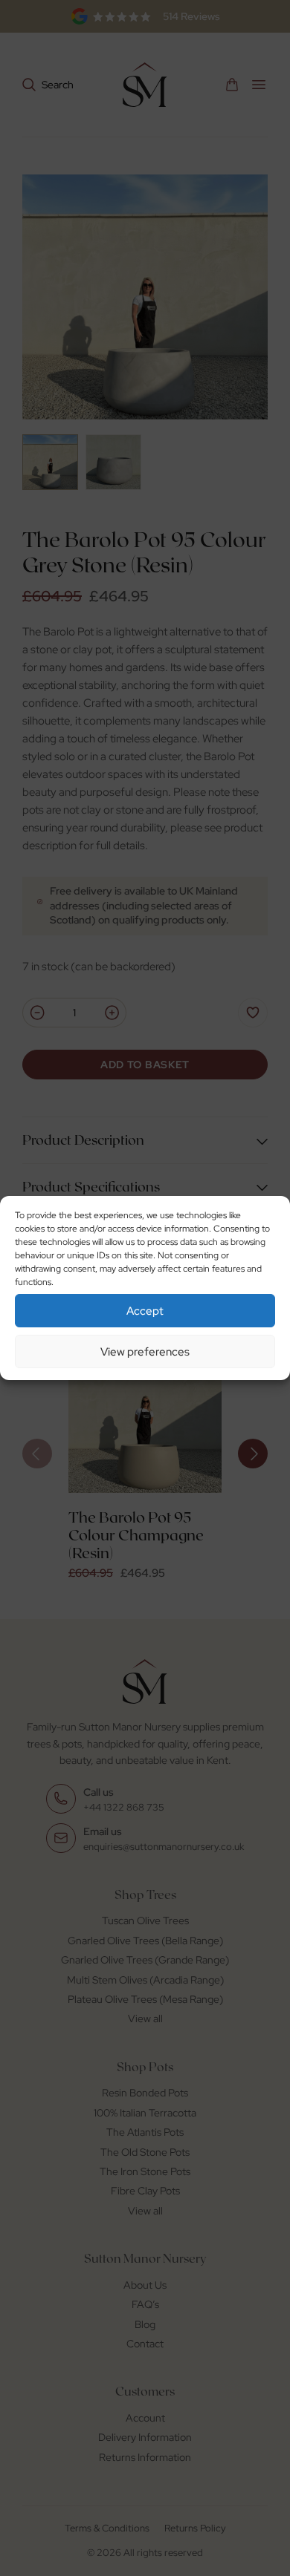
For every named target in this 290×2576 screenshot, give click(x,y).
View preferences (145, 1352)
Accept (145, 1311)
